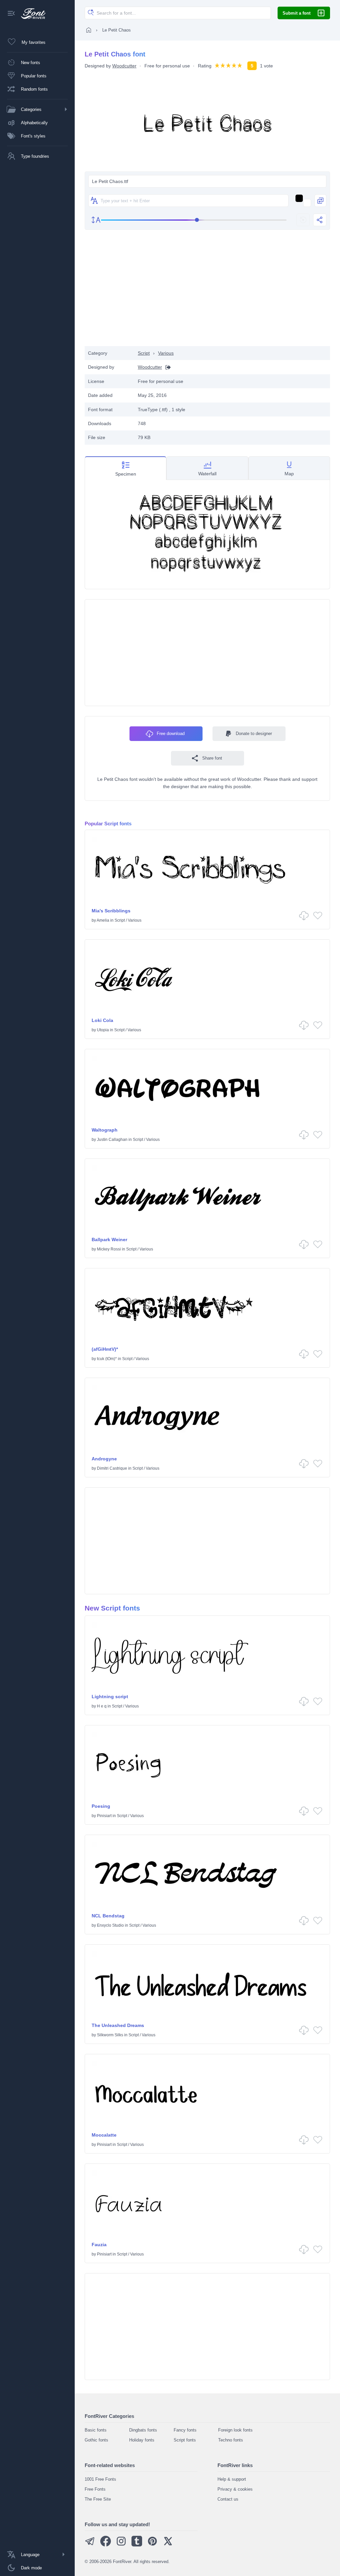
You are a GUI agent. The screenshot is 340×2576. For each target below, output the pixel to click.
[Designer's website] (166, 367)
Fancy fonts (185, 2430)
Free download (171, 734)
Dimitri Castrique (112, 1468)
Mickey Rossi (109, 1249)
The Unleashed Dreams (118, 2025)
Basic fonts (96, 2430)
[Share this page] (320, 220)
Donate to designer (254, 734)
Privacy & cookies (235, 2489)
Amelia (103, 920)
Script (144, 353)
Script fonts (185, 2440)
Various (166, 353)
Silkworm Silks (110, 2035)
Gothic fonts (96, 2440)
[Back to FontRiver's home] (31, 14)
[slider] (194, 220)
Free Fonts (95, 2489)
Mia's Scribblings (111, 911)
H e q (102, 1706)
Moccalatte (104, 2135)
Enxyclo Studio (110, 1925)
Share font (212, 758)
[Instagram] (121, 2545)
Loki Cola (102, 1020)
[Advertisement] (208, 293)
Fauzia (99, 2245)
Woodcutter (124, 66)
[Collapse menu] (11, 14)
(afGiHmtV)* (105, 1349)
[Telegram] (90, 2545)
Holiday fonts (142, 2440)
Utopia (103, 1030)
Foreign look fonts (235, 2430)
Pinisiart (104, 1816)
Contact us (228, 2499)
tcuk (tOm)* (107, 1359)
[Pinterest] (152, 2545)
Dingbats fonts (143, 2430)
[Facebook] (106, 2545)
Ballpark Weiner (109, 1240)
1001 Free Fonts (100, 2479)
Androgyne (104, 1459)
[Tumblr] (137, 2545)
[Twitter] (168, 2545)
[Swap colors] (320, 201)
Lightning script (110, 1697)
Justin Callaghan (112, 1140)
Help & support (232, 2479)
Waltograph (105, 1130)
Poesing (101, 1806)
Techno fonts (231, 2440)
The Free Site (98, 2499)
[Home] (89, 30)
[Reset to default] (303, 220)
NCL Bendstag (108, 1916)
